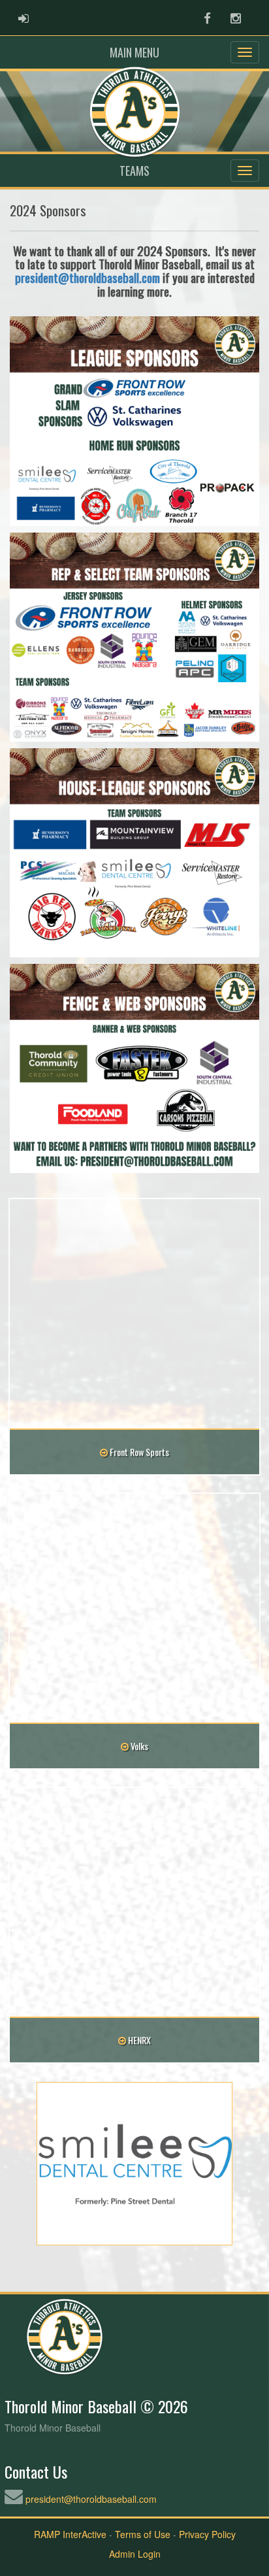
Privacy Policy (207, 2534)
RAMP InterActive (70, 2534)
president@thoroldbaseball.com (87, 277)
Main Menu (134, 52)
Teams (134, 171)
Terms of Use (143, 2534)
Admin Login (135, 2554)
